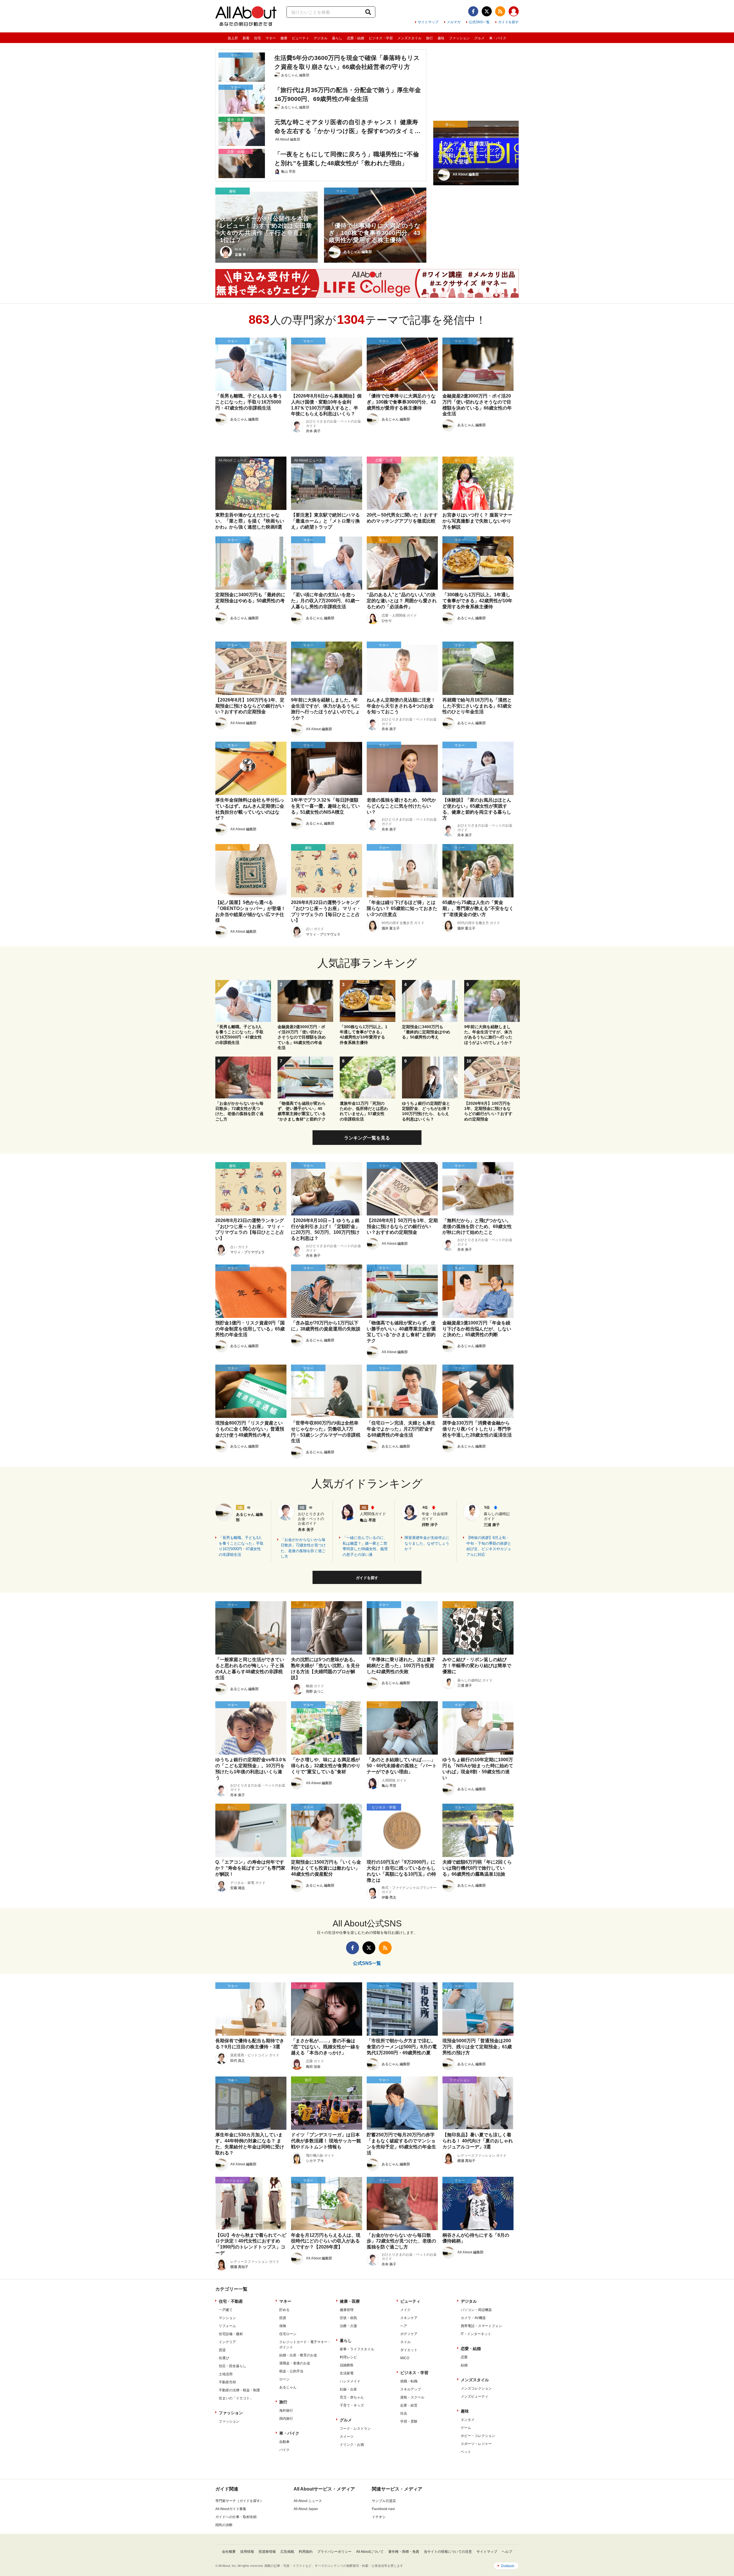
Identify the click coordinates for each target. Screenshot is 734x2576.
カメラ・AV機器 (473, 2318)
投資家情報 (267, 2552)
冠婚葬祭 (347, 2365)
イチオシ (379, 2517)
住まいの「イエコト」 (236, 2398)
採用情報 (247, 2552)
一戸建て (226, 2310)
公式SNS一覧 (479, 22)
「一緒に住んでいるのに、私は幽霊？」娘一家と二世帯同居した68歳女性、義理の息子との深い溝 (365, 1546)
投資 (283, 2318)
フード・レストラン (355, 2429)
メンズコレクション (476, 2388)
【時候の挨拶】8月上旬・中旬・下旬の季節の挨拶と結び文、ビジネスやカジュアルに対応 (489, 1546)
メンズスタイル (409, 38)
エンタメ (468, 2420)
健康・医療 (350, 2301)
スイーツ (347, 2437)
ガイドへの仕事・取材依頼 (236, 2517)
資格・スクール (412, 2397)
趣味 (441, 38)
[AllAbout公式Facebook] (473, 11)
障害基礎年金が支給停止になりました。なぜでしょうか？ (427, 1543)
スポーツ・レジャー (476, 2444)
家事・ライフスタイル (357, 2349)
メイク (405, 2310)
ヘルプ (507, 2552)
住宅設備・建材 (231, 2334)
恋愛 (464, 2357)
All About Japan (306, 2509)
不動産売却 (227, 2382)
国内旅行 (286, 2419)
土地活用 (226, 2374)
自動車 (284, 2442)
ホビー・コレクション (478, 2436)
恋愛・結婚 (356, 38)
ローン (284, 2379)
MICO (405, 2358)
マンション (227, 2318)
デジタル (321, 38)
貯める (284, 2310)
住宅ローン (288, 2334)
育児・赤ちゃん (352, 2397)
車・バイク (498, 38)
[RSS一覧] (500, 11)
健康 (284, 38)
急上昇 (233, 38)
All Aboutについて (370, 2552)
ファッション (459, 38)
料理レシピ (348, 2357)
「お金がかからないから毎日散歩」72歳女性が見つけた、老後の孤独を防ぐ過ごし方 (303, 1548)
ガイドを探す (508, 22)
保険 (283, 2326)
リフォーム (227, 2326)
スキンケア (409, 2318)
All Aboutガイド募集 (231, 2509)
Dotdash (508, 2566)
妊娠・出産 (348, 2389)
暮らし (337, 38)
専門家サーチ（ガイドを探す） (239, 2501)
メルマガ (454, 22)
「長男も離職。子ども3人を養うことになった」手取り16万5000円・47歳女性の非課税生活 (241, 1546)
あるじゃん (288, 2387)
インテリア (227, 2342)
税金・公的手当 (291, 2371)
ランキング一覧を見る (367, 1138)
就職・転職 (409, 2381)
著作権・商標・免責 (404, 2552)
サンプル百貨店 (384, 2501)
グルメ (479, 38)
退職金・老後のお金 (295, 2363)
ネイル (405, 2342)
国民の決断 (224, 2525)
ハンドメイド (350, 2381)
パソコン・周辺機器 (476, 2310)
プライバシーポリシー (334, 2552)
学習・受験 (409, 2421)
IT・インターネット (476, 2334)
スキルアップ (411, 2389)
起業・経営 (409, 2405)
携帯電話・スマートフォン (481, 2326)
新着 (246, 38)
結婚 (464, 2365)
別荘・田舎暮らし (233, 2366)
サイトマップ (428, 22)
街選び (224, 2358)
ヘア (404, 2326)
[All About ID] (514, 12)
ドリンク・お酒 (352, 2445)
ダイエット (409, 2350)
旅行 (430, 38)
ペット (466, 2452)
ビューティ (300, 38)
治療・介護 (348, 2326)
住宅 (257, 38)
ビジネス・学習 (381, 38)
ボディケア (409, 2334)
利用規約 (306, 2552)
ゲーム (466, 2428)
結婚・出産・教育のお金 (298, 2355)
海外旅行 (286, 2411)
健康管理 (347, 2310)
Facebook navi (383, 2509)
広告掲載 (287, 2552)
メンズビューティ (475, 2396)
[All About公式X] (487, 11)
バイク (284, 2450)
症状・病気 (348, 2318)
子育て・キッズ (352, 2405)
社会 (404, 2413)
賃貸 (222, 2350)
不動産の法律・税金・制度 (239, 2390)
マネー (271, 38)
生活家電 (347, 2373)
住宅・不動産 (231, 2301)
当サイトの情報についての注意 (448, 2552)
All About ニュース (308, 2501)
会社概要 (229, 2552)
